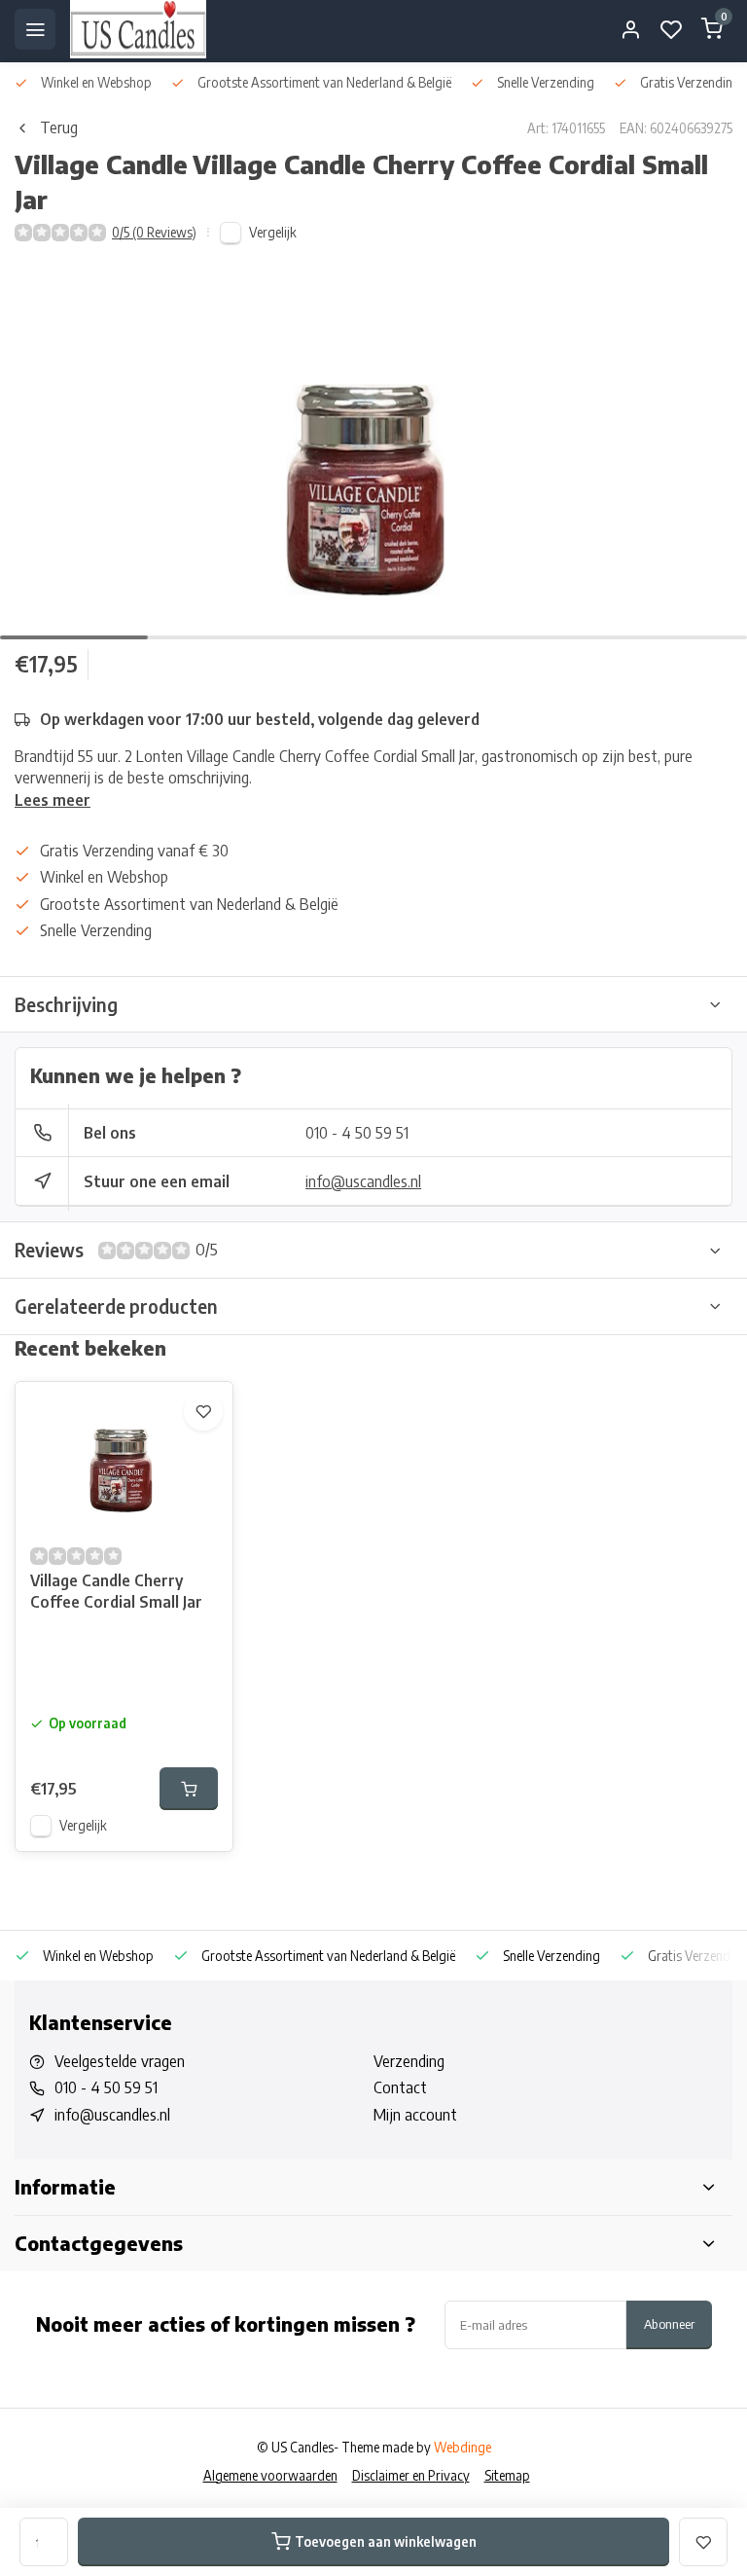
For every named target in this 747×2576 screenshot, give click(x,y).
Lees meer (53, 800)
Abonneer (669, 2323)
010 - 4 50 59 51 (357, 1133)
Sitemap (507, 2475)
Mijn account (415, 2115)
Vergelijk (273, 232)
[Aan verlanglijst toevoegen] (203, 1411)
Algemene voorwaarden (270, 2475)
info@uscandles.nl (363, 1181)
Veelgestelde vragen (120, 2061)
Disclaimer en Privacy (411, 2475)
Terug (59, 127)
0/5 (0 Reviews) (154, 232)
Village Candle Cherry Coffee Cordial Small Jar (116, 1591)
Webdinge (462, 2447)
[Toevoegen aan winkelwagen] (189, 1789)
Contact (400, 2087)
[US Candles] (138, 29)
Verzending (409, 2061)
